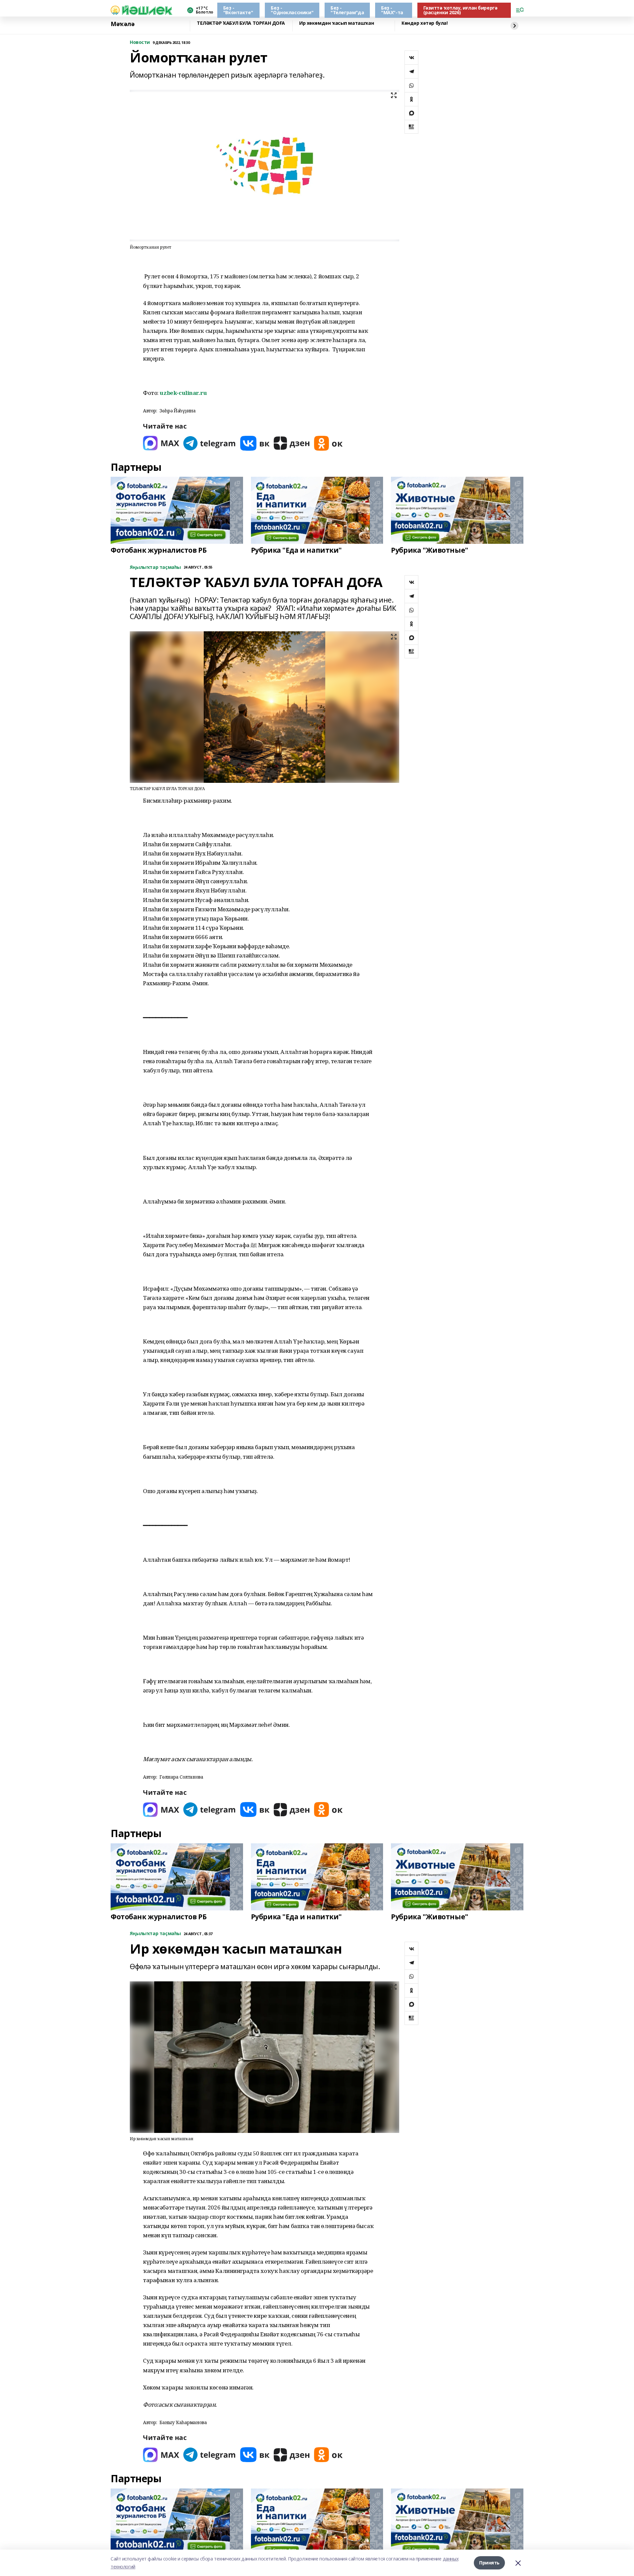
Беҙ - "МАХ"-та (392, 10)
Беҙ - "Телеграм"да (347, 10)
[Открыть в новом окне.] (161, 443)
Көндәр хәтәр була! (424, 23)
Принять (489, 2563)
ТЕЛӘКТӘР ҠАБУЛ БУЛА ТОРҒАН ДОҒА (241, 23)
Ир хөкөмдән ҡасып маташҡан (336, 23)
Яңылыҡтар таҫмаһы (155, 567)
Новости (140, 42)
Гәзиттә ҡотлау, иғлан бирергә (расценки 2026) (460, 10)
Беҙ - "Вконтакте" (238, 10)
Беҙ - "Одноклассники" (292, 10)
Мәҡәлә (123, 24)
